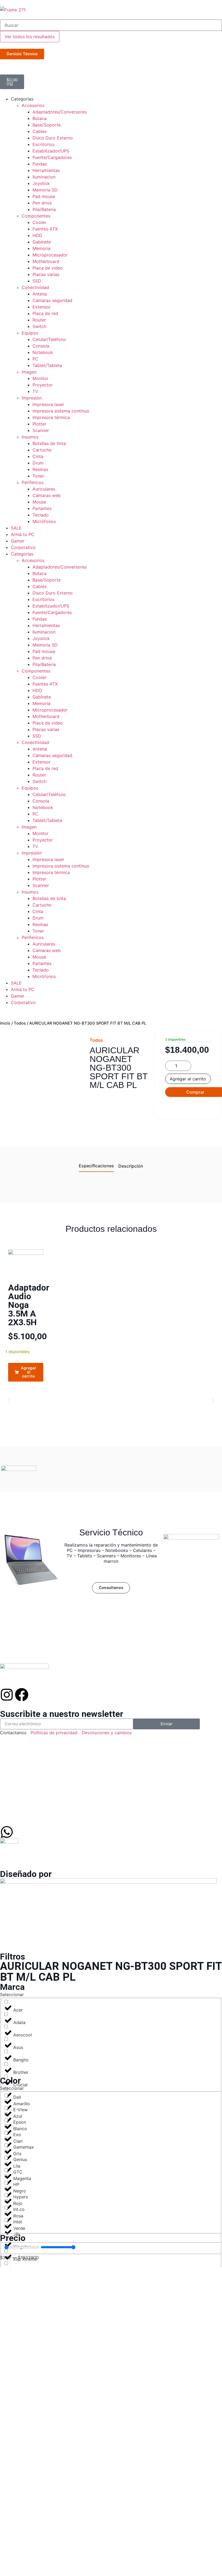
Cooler (39, 222)
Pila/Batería (44, 209)
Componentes (36, 216)
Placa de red (45, 313)
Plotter (39, 424)
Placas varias (46, 274)
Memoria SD (45, 190)
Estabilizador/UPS (51, 151)
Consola (41, 346)
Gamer (18, 541)
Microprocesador (50, 255)
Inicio (5, 1023)
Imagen (29, 372)
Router (39, 320)
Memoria (41, 248)
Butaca (40, 118)
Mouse (39, 502)
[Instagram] (7, 1695)
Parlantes (42, 508)
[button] (9, 1400)
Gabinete (42, 242)
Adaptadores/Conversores (60, 112)
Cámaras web (47, 495)
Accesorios (33, 105)
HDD (37, 235)
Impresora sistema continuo (61, 411)
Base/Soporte (47, 125)
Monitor (40, 378)
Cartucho (42, 450)
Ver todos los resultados (30, 37)
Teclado (41, 515)
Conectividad (35, 287)
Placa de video (48, 268)
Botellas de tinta (49, 443)
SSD (37, 281)
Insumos (30, 437)
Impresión (32, 398)
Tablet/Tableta (47, 365)
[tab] (96, 1167)
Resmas (40, 469)
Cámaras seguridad (52, 300)
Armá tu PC (23, 534)
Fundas (40, 164)
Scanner (41, 430)
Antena (40, 294)
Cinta (38, 456)
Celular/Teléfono (49, 339)
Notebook (43, 352)
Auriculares (44, 489)
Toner (38, 476)
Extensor (42, 307)
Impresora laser (48, 404)
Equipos (30, 333)
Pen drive (42, 203)
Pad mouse (44, 196)
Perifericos (33, 482)
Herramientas (46, 170)
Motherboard (46, 261)
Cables (40, 131)
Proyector (43, 385)
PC (35, 359)
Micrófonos (44, 521)
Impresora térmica (51, 417)
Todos (20, 1023)
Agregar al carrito (188, 1079)
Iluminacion (44, 177)
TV (35, 391)
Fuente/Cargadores (52, 157)
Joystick (41, 183)
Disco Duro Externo (53, 138)
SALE (16, 528)
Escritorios (43, 144)
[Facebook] (22, 1695)
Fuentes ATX (45, 229)
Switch (39, 326)
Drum (38, 463)
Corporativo (23, 547)
